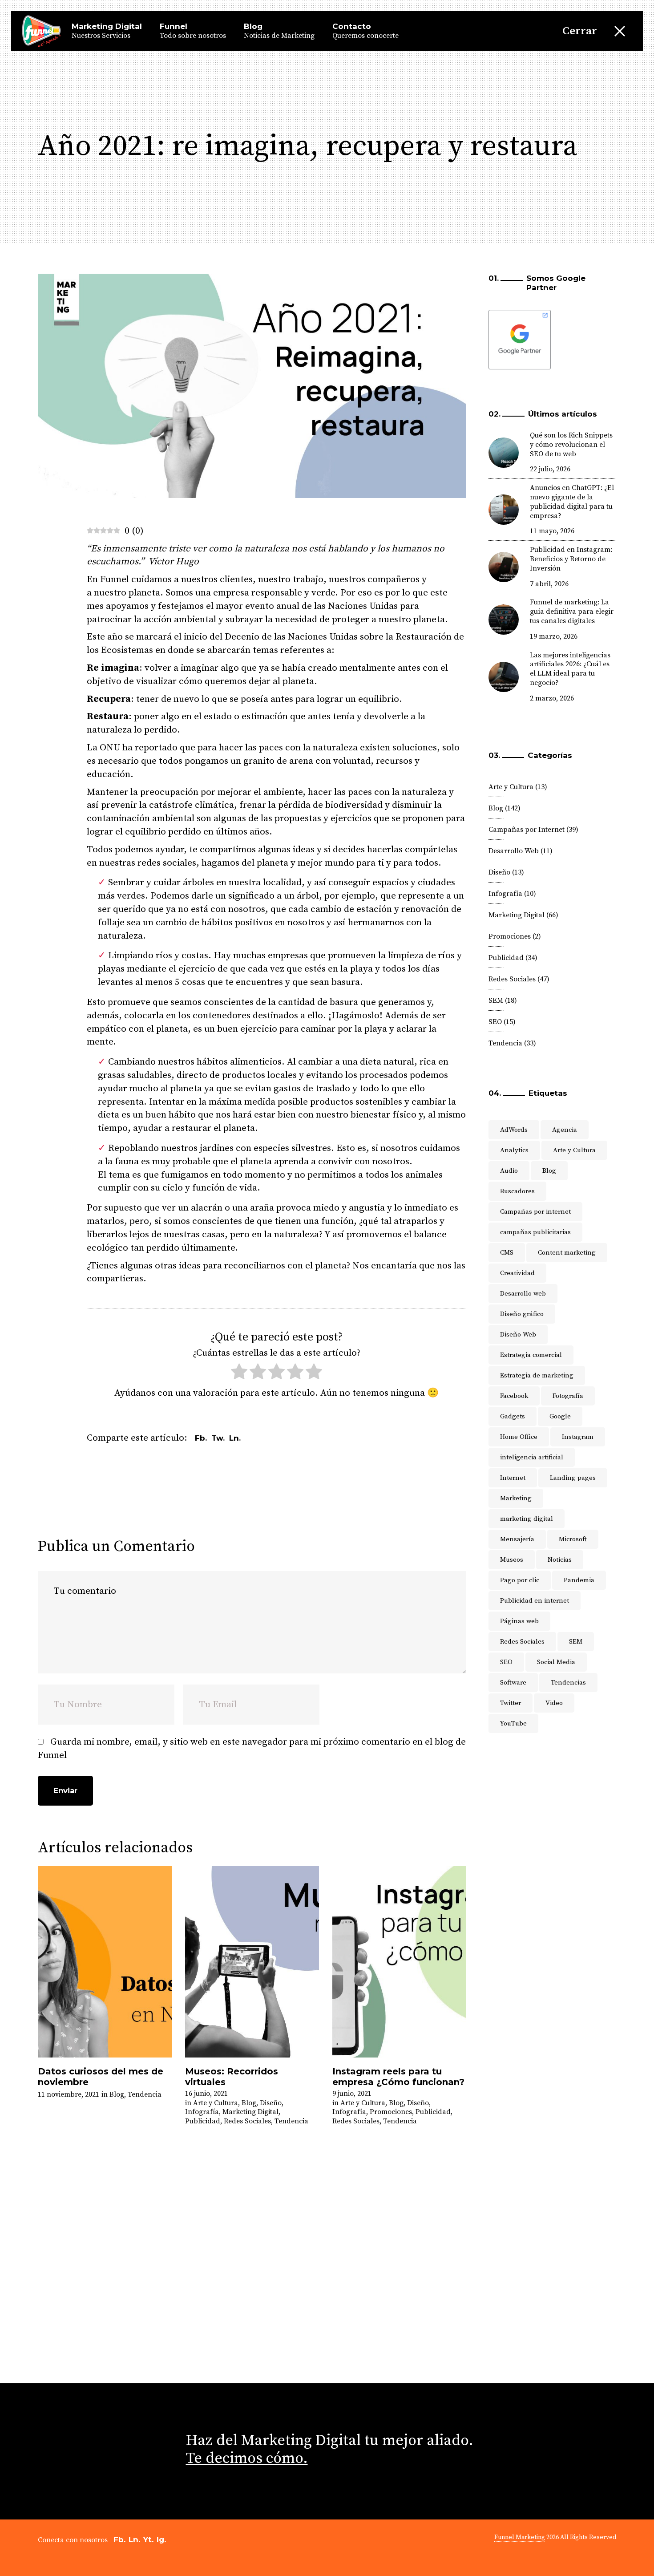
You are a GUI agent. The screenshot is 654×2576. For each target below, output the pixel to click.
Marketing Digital (250, 2112)
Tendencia (145, 2094)
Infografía (202, 2112)
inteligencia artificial (532, 1457)
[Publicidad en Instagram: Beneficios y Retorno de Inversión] (504, 567)
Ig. (161, 2540)
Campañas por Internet (527, 830)
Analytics (514, 1150)
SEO (495, 1022)
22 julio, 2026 (550, 469)
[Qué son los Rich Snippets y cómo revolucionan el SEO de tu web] (504, 453)
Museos (512, 1560)
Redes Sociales (247, 2121)
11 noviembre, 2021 (69, 2094)
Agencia (565, 1130)
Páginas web (519, 1621)
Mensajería (517, 1539)
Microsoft (573, 1539)
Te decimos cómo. (247, 2459)
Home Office (519, 1437)
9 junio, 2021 (352, 2094)
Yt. (148, 2540)
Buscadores (517, 1191)
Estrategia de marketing (537, 1375)
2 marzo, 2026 (552, 698)
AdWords (514, 1130)
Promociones (391, 2112)
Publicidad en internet (535, 1601)
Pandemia (579, 1580)
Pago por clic (520, 1580)
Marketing (516, 1498)
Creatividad (517, 1273)
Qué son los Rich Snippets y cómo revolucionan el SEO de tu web (571, 445)
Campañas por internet (535, 1212)
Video (554, 1703)
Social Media (556, 1662)
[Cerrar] (620, 31)
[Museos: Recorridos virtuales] (252, 1962)
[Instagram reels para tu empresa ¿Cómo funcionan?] (399, 1962)
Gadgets (513, 1416)
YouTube (513, 1723)
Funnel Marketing (520, 2537)
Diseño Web (518, 1335)
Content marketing (567, 1253)
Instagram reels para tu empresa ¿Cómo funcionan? (398, 2077)
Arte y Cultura (216, 2103)
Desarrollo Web (514, 851)
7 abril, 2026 (549, 584)
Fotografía (568, 1396)
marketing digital (527, 1519)
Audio (509, 1171)
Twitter (511, 1703)
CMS (507, 1253)
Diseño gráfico (522, 1314)
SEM (496, 1000)
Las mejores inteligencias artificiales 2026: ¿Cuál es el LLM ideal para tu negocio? (570, 669)
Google (560, 1416)
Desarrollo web (523, 1294)
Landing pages (573, 1478)
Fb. (119, 2540)
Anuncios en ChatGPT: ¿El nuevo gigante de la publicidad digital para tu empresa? (572, 502)
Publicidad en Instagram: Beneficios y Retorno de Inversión (571, 559)
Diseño (271, 2103)
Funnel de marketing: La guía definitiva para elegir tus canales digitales (572, 612)
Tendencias (568, 1683)
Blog (117, 2094)
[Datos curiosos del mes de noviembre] (105, 1962)
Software (513, 1683)
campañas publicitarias (535, 1232)
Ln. (134, 2540)
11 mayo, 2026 (552, 531)
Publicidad (203, 2121)
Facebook (514, 1396)
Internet (513, 1478)
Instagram (578, 1437)
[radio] (239, 1374)
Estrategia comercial (531, 1355)
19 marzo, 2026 (554, 636)
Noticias (560, 1560)
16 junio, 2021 (206, 2094)
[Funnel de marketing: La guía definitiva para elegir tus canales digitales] (504, 620)
